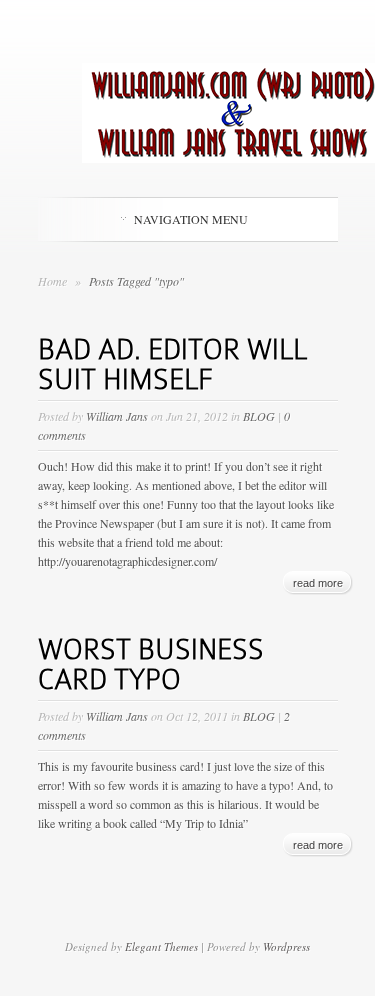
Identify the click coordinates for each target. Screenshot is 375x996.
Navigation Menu (191, 219)
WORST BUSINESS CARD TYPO (151, 664)
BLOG (259, 416)
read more (318, 583)
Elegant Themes (161, 946)
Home (52, 281)
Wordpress (286, 946)
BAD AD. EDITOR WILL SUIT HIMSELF (172, 364)
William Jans (117, 416)
